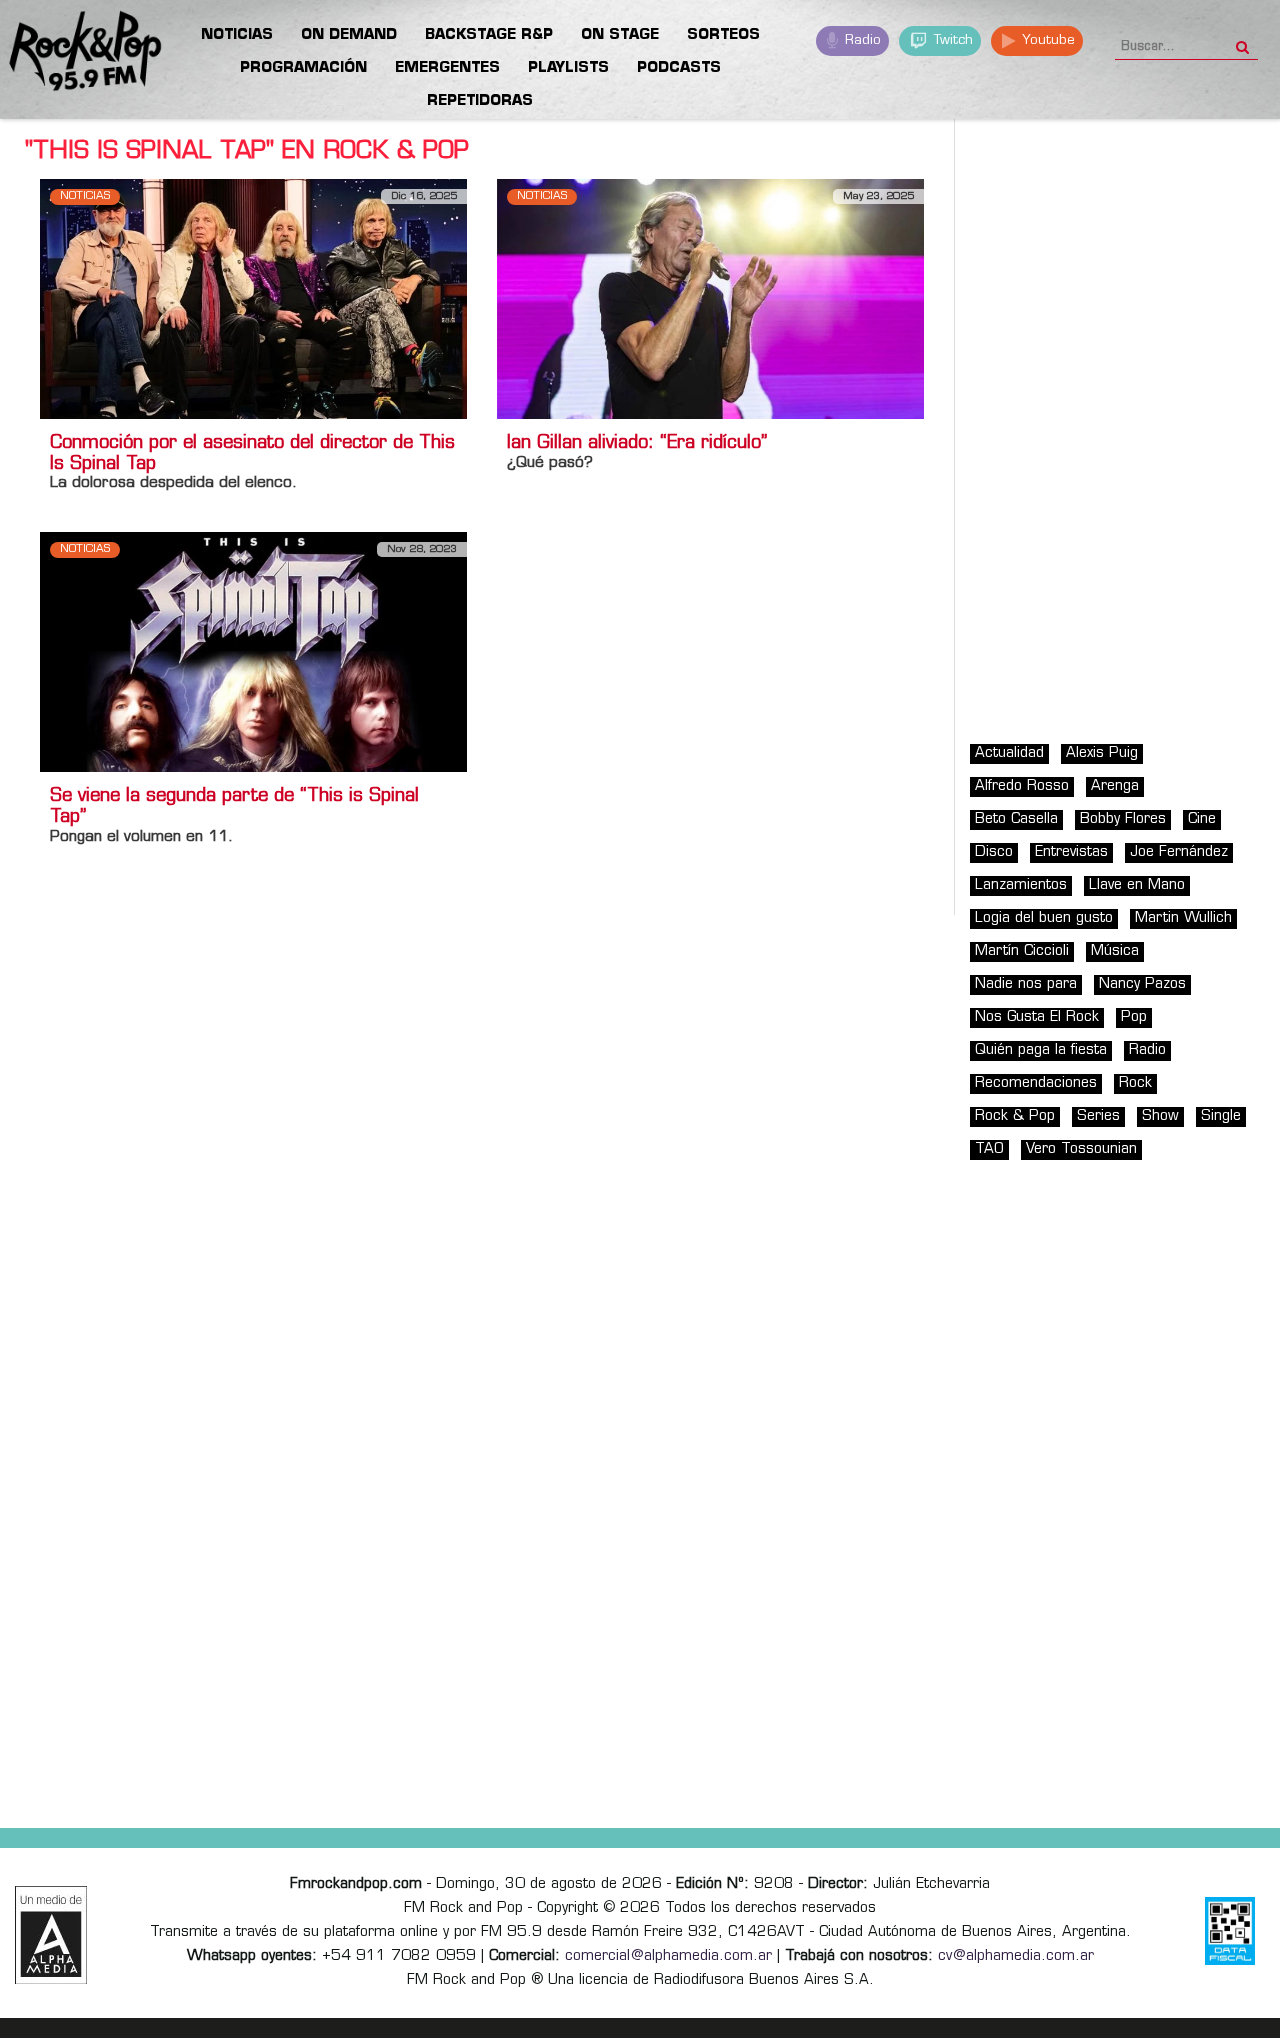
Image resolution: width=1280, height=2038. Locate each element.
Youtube (1046, 40)
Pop (1134, 1017)
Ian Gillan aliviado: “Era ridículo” (637, 444)
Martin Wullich (1183, 918)
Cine (1202, 819)
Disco (994, 852)
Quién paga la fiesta (1041, 1050)
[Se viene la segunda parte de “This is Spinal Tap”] (253, 651)
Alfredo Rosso (1022, 786)
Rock (1135, 1083)
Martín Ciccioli (1022, 951)
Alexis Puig (1102, 753)
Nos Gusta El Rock (1037, 1017)
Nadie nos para (1026, 984)
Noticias (85, 196)
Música (1115, 951)
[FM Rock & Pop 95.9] (80, 54)
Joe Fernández (1179, 852)
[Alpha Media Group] (51, 1935)
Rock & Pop (1015, 1116)
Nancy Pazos (1142, 984)
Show (1160, 1116)
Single (1221, 1116)
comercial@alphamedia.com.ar (668, 1956)
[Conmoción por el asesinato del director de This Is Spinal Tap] (253, 298)
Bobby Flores (1123, 819)
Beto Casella (1016, 819)
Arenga (1115, 786)
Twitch (951, 40)
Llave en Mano (1137, 885)
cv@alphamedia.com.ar (1016, 1956)
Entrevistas (1071, 852)
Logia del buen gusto (1044, 918)
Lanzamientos (1021, 885)
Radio (861, 40)
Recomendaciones (1036, 1083)
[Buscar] (1242, 41)
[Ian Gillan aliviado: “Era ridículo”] (710, 298)
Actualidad (1009, 753)
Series (1098, 1116)
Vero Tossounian (1081, 1149)
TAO (989, 1149)
